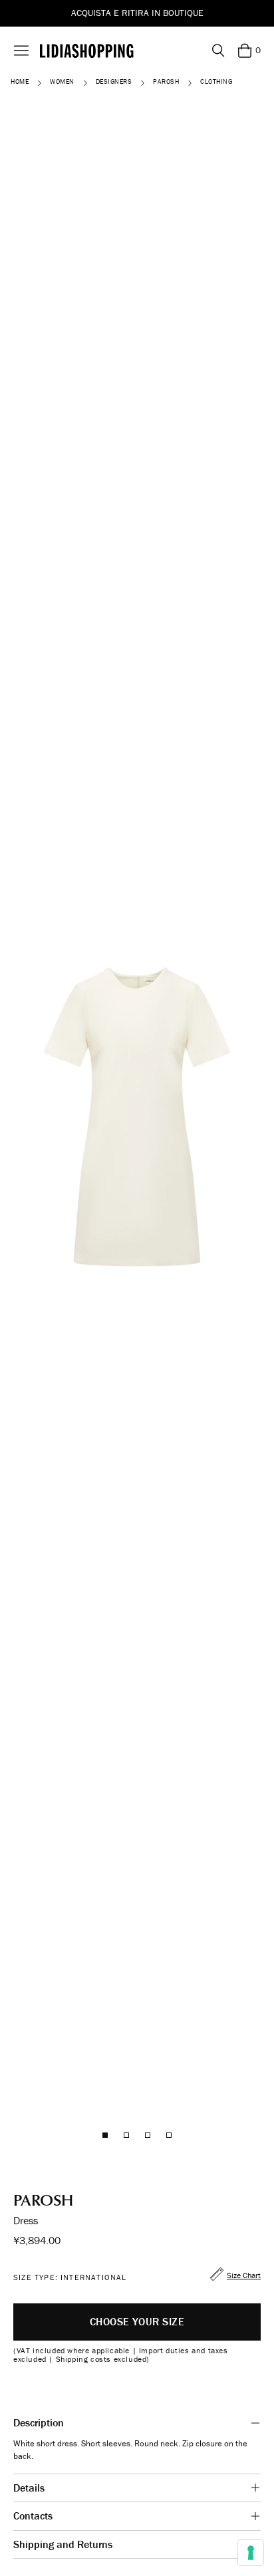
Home (20, 82)
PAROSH (166, 82)
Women (62, 82)
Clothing (216, 82)
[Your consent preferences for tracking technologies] (251, 2553)
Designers (114, 82)
